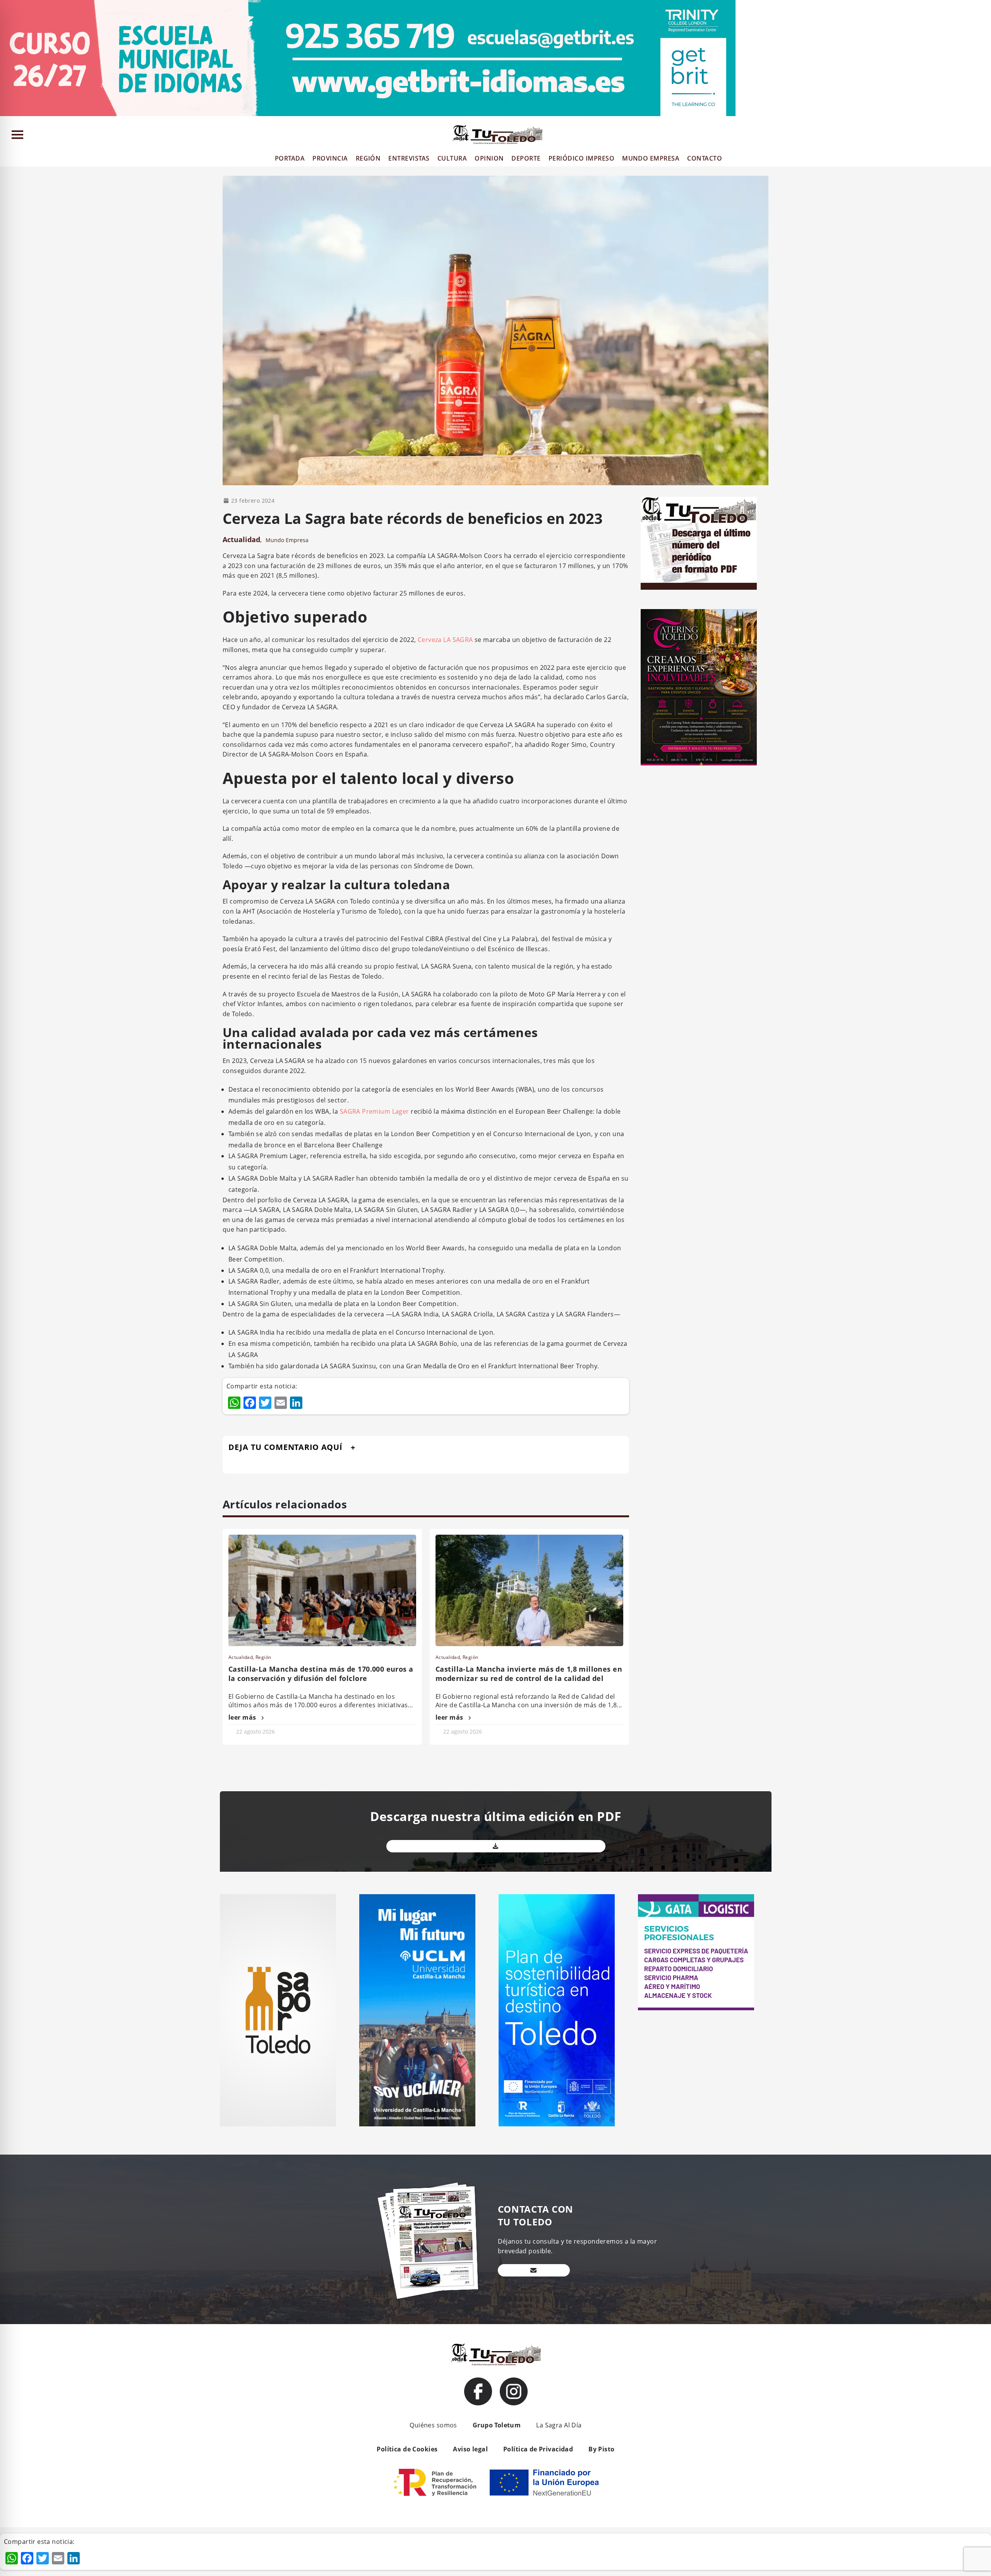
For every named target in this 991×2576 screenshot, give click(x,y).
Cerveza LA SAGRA (445, 640)
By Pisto (601, 2449)
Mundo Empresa (287, 540)
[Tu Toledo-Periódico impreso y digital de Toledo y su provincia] (497, 135)
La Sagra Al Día (559, 2425)
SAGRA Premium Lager (375, 1111)
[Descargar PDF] (496, 1846)
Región (263, 1657)
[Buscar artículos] (982, 136)
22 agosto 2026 (255, 1731)
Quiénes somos (433, 2425)
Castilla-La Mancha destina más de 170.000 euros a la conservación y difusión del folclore (321, 1674)
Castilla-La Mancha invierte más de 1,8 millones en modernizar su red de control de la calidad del (529, 1674)
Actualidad (241, 539)
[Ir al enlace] (478, 2391)
